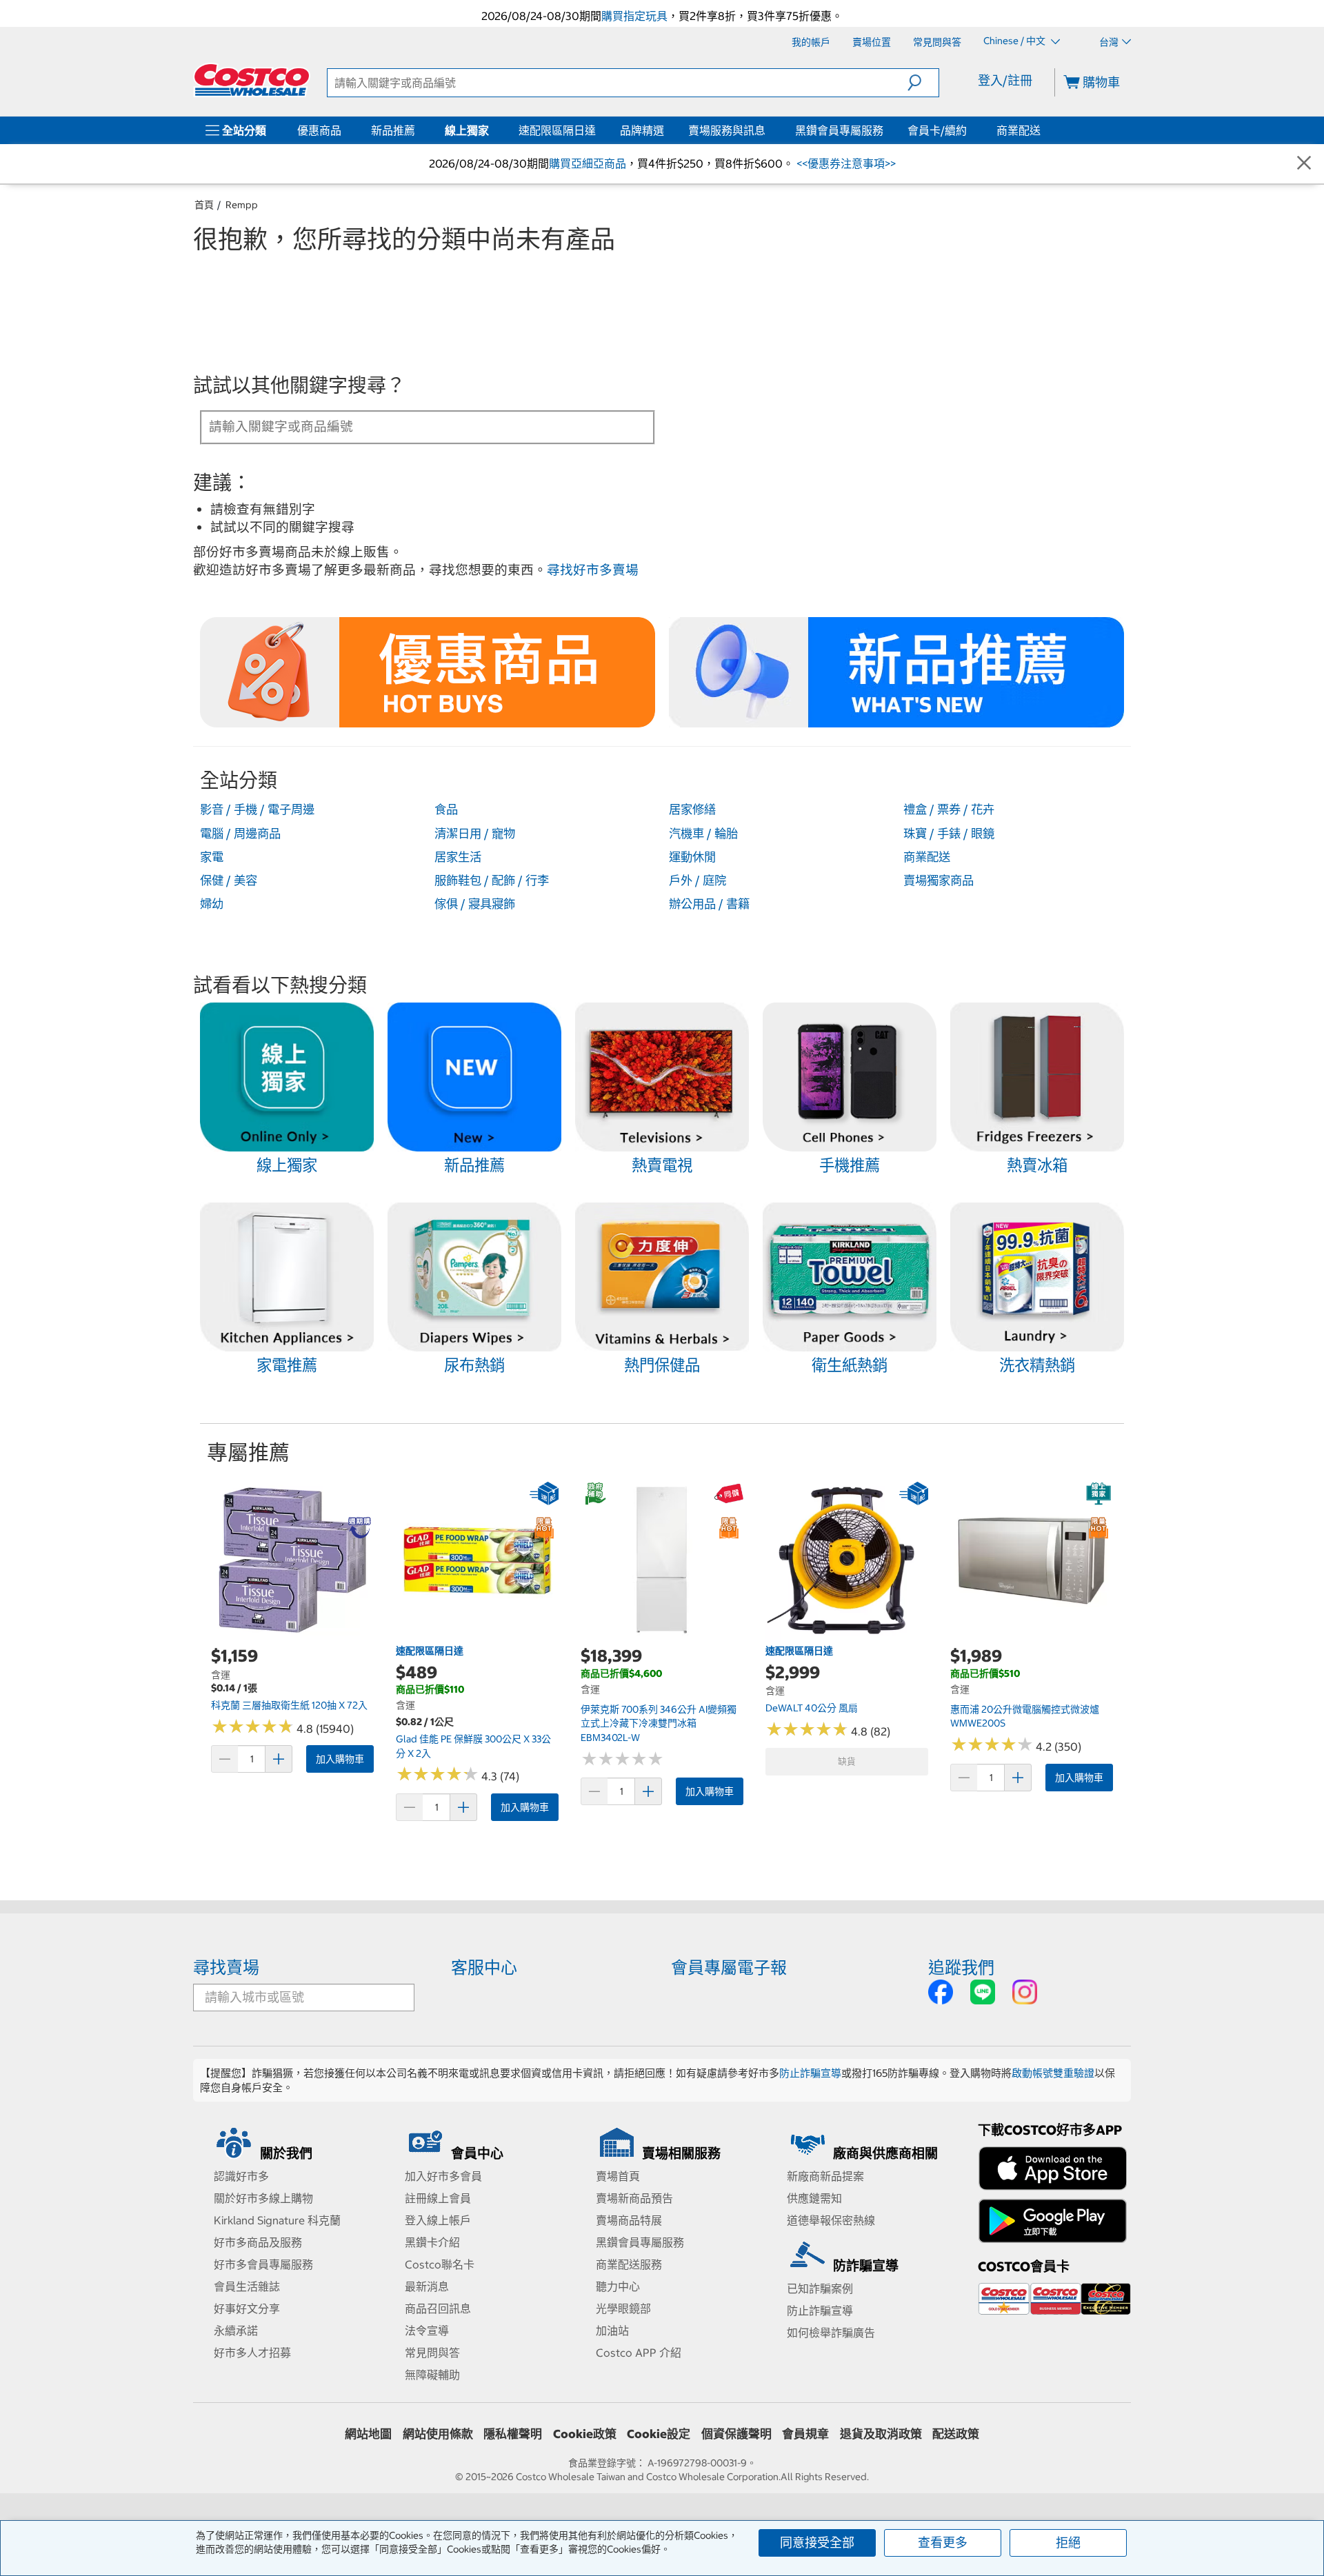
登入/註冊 (1005, 80)
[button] (923, 83)
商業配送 (1019, 130)
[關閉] (1304, 164)
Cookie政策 (585, 2434)
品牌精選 (642, 130)
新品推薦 (393, 130)
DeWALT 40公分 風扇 (812, 1708)
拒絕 (1068, 2543)
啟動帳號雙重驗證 (1053, 2073)
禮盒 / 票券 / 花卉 (949, 809)
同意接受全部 (817, 2543)
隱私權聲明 (513, 2434)
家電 (212, 857)
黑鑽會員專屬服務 (839, 130)
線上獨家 (467, 130)
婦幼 (212, 904)
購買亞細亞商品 (588, 163)
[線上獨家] (492, 130)
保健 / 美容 (229, 881)
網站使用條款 (438, 2434)
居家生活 (458, 857)
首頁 (204, 205)
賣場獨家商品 (939, 881)
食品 (446, 809)
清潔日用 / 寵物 (475, 834)
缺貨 (847, 1761)
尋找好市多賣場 (593, 570)
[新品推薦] (418, 130)
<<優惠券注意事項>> (845, 163)
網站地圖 (368, 2434)
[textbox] (411, 426)
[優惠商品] (344, 130)
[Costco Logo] (252, 80)
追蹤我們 (961, 1967)
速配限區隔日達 (557, 130)
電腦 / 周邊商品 (240, 834)
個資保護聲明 (736, 2434)
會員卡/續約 (937, 130)
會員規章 (805, 2434)
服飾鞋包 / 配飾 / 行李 (492, 881)
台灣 (1109, 42)
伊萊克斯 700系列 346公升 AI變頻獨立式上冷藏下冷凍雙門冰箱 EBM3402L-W (659, 1723)
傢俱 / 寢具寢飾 (475, 904)
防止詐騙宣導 (810, 2073)
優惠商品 (319, 130)
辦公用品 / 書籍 (709, 904)
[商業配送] (1043, 130)
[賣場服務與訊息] (768, 130)
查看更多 (943, 2543)
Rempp (242, 205)
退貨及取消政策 (881, 2434)
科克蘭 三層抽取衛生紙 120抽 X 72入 (289, 1705)
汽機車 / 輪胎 (703, 834)
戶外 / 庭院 (698, 881)
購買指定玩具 (634, 16)
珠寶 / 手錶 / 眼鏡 (949, 834)
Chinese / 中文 (1015, 41)
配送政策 (956, 2434)
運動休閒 (692, 857)
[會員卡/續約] (970, 130)
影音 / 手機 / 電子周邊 (257, 809)
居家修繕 (692, 809)
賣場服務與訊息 (727, 130)
